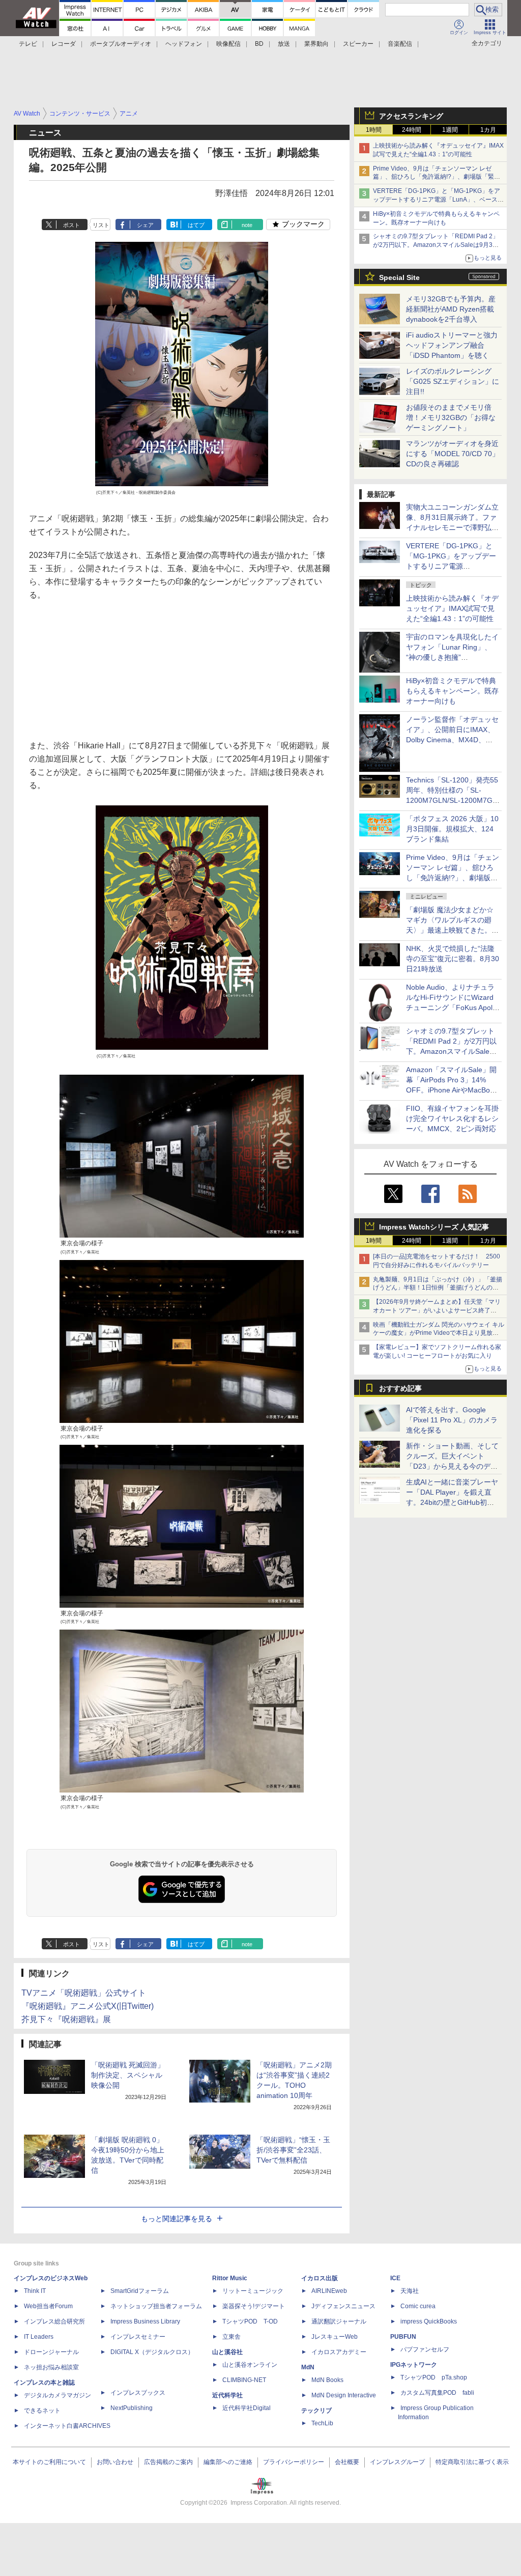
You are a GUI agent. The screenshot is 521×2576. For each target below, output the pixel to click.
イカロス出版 (320, 2278)
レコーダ (64, 44)
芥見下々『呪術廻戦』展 (66, 2019)
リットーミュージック (253, 2291)
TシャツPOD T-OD (250, 2321)
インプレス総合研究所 (54, 2321)
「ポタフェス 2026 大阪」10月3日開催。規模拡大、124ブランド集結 (452, 829)
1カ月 (488, 130)
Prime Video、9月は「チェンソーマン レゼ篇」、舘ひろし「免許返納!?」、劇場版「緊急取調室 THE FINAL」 (437, 177)
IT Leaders (39, 2337)
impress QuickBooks (429, 2321)
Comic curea (418, 2306)
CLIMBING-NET (244, 2380)
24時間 (412, 130)
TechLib (322, 2423)
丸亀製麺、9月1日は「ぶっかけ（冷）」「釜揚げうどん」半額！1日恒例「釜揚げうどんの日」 (438, 1288)
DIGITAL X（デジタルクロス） (152, 2352)
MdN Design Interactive (344, 2395)
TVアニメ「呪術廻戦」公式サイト (84, 1993)
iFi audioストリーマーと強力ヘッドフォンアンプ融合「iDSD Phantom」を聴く (452, 345)
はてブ (196, 225)
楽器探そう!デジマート (254, 2306)
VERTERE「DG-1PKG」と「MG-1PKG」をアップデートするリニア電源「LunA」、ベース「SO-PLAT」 (437, 200)
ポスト (71, 225)
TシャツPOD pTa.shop (434, 2377)
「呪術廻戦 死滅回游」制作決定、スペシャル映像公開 (128, 2075)
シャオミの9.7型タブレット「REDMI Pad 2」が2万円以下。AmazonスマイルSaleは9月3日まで (436, 245)
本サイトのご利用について (49, 2462)
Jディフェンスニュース (343, 2306)
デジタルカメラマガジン (57, 2395)
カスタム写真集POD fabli (437, 2393)
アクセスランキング (411, 116)
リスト (101, 225)
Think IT (35, 2291)
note (247, 225)
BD (259, 44)
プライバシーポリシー (294, 2462)
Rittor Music (230, 2278)
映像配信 (228, 44)
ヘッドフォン (184, 44)
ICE (395, 2278)
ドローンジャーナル (51, 2352)
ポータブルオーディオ (121, 44)
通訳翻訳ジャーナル (339, 2321)
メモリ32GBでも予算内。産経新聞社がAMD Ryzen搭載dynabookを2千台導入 (451, 309)
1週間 (450, 130)
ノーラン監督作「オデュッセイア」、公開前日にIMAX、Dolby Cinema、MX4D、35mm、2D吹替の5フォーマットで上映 (452, 740)
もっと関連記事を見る (177, 2219)
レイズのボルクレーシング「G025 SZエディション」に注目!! (453, 381)
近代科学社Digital (247, 2408)
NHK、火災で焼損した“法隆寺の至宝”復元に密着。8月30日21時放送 (453, 959)
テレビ (28, 44)
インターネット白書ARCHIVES (67, 2426)
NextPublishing (132, 2408)
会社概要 (347, 2462)
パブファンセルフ (425, 2349)
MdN (308, 2367)
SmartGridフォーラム (140, 2291)
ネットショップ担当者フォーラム (156, 2306)
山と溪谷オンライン (250, 2365)
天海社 (410, 2291)
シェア (145, 225)
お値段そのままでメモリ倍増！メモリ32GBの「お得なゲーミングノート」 (451, 417)
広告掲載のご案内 (168, 2462)
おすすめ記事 (400, 1388)
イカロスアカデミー (339, 2352)
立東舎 (231, 2337)
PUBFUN (403, 2337)
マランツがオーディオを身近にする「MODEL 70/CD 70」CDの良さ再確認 (453, 454)
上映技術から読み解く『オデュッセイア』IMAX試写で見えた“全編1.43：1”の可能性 (452, 608)
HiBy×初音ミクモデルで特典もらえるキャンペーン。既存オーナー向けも (452, 691)
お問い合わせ (115, 2462)
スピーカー (358, 44)
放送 (284, 44)
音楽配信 (400, 44)
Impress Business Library (145, 2321)
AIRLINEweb (329, 2291)
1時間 (374, 130)
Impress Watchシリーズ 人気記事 (434, 1227)
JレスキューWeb (335, 2337)
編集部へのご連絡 (228, 2462)
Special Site (399, 277)
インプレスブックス (138, 2393)
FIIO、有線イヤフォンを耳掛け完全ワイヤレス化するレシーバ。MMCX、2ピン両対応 (452, 1118)
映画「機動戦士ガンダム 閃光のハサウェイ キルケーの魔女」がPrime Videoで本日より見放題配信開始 (439, 1333)
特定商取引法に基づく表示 (472, 2462)
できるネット (42, 2411)
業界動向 (316, 44)
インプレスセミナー (138, 2337)
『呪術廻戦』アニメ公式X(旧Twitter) (88, 2006)
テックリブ (316, 2411)
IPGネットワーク (414, 2365)
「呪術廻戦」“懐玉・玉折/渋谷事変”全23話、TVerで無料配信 (293, 2150)
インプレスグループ (397, 2462)
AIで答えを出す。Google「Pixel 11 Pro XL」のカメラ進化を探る (452, 1420)
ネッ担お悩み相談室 (51, 2367)
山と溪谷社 (227, 2352)
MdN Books (327, 2380)
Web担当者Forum (48, 2306)
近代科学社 (227, 2395)
